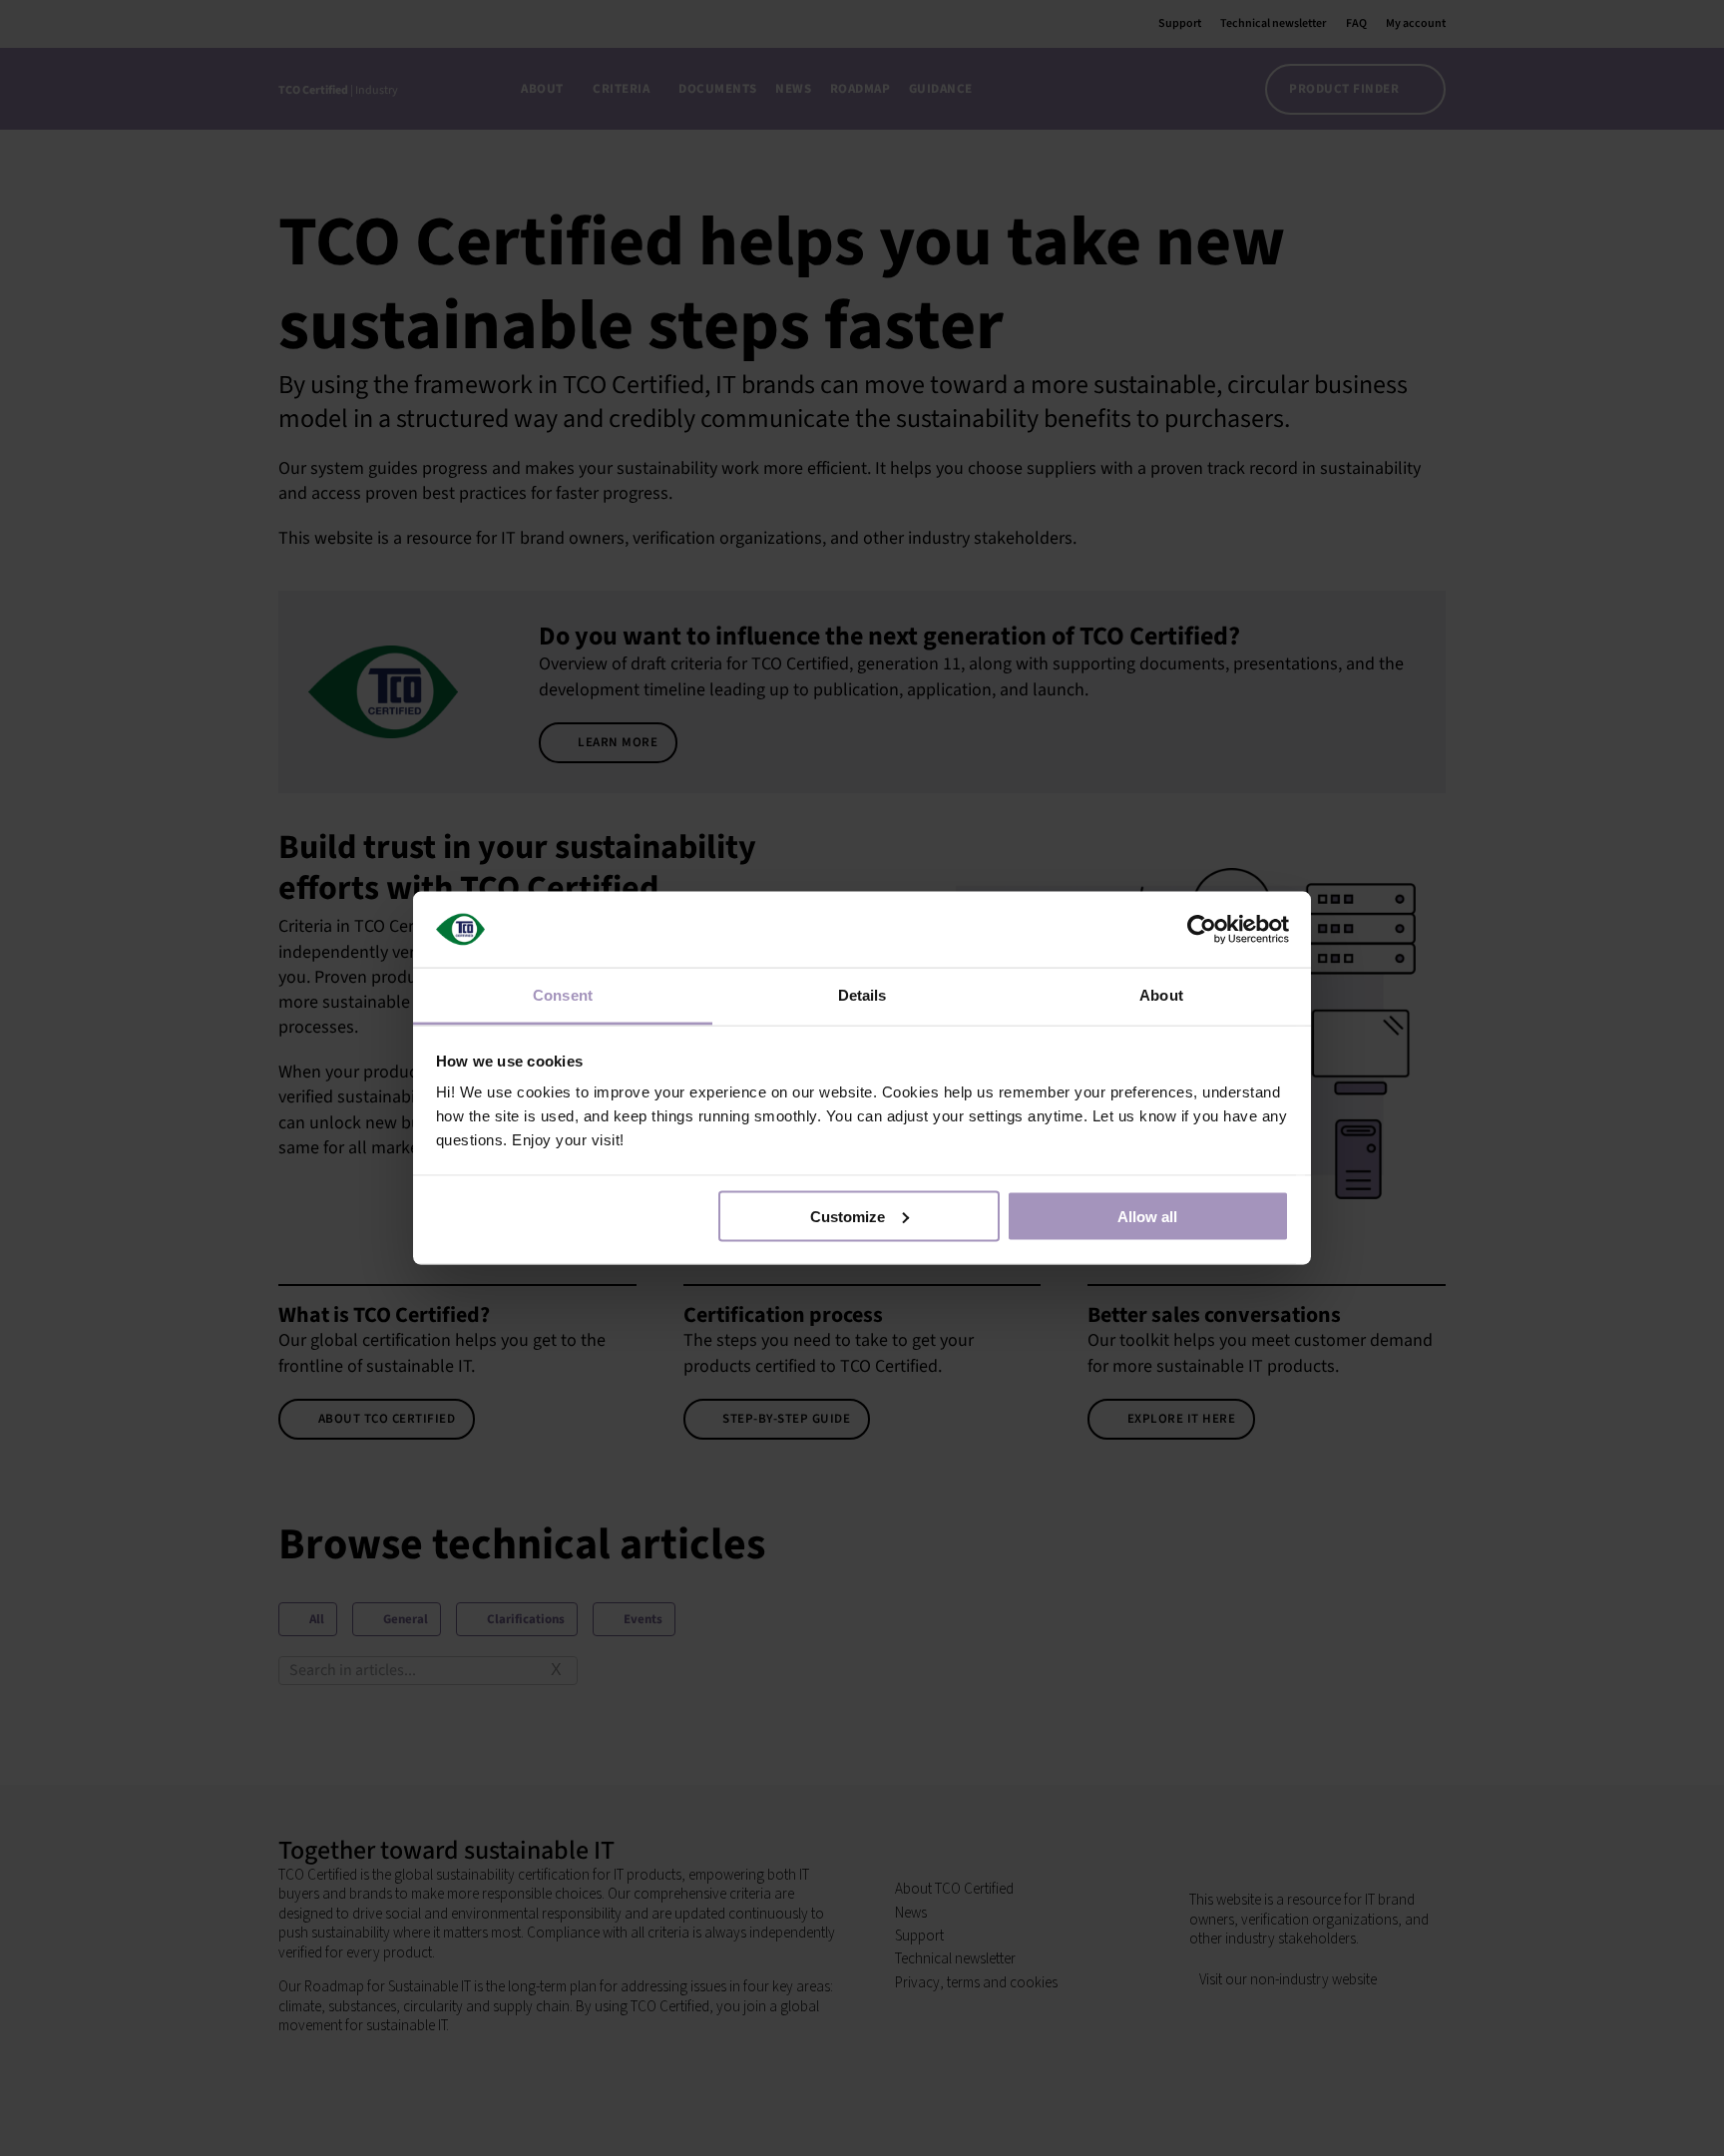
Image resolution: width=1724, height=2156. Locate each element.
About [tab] (1161, 995)
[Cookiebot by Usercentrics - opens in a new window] (1202, 929)
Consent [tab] (563, 995)
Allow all (1147, 1216)
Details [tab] (862, 995)
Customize (848, 1216)
